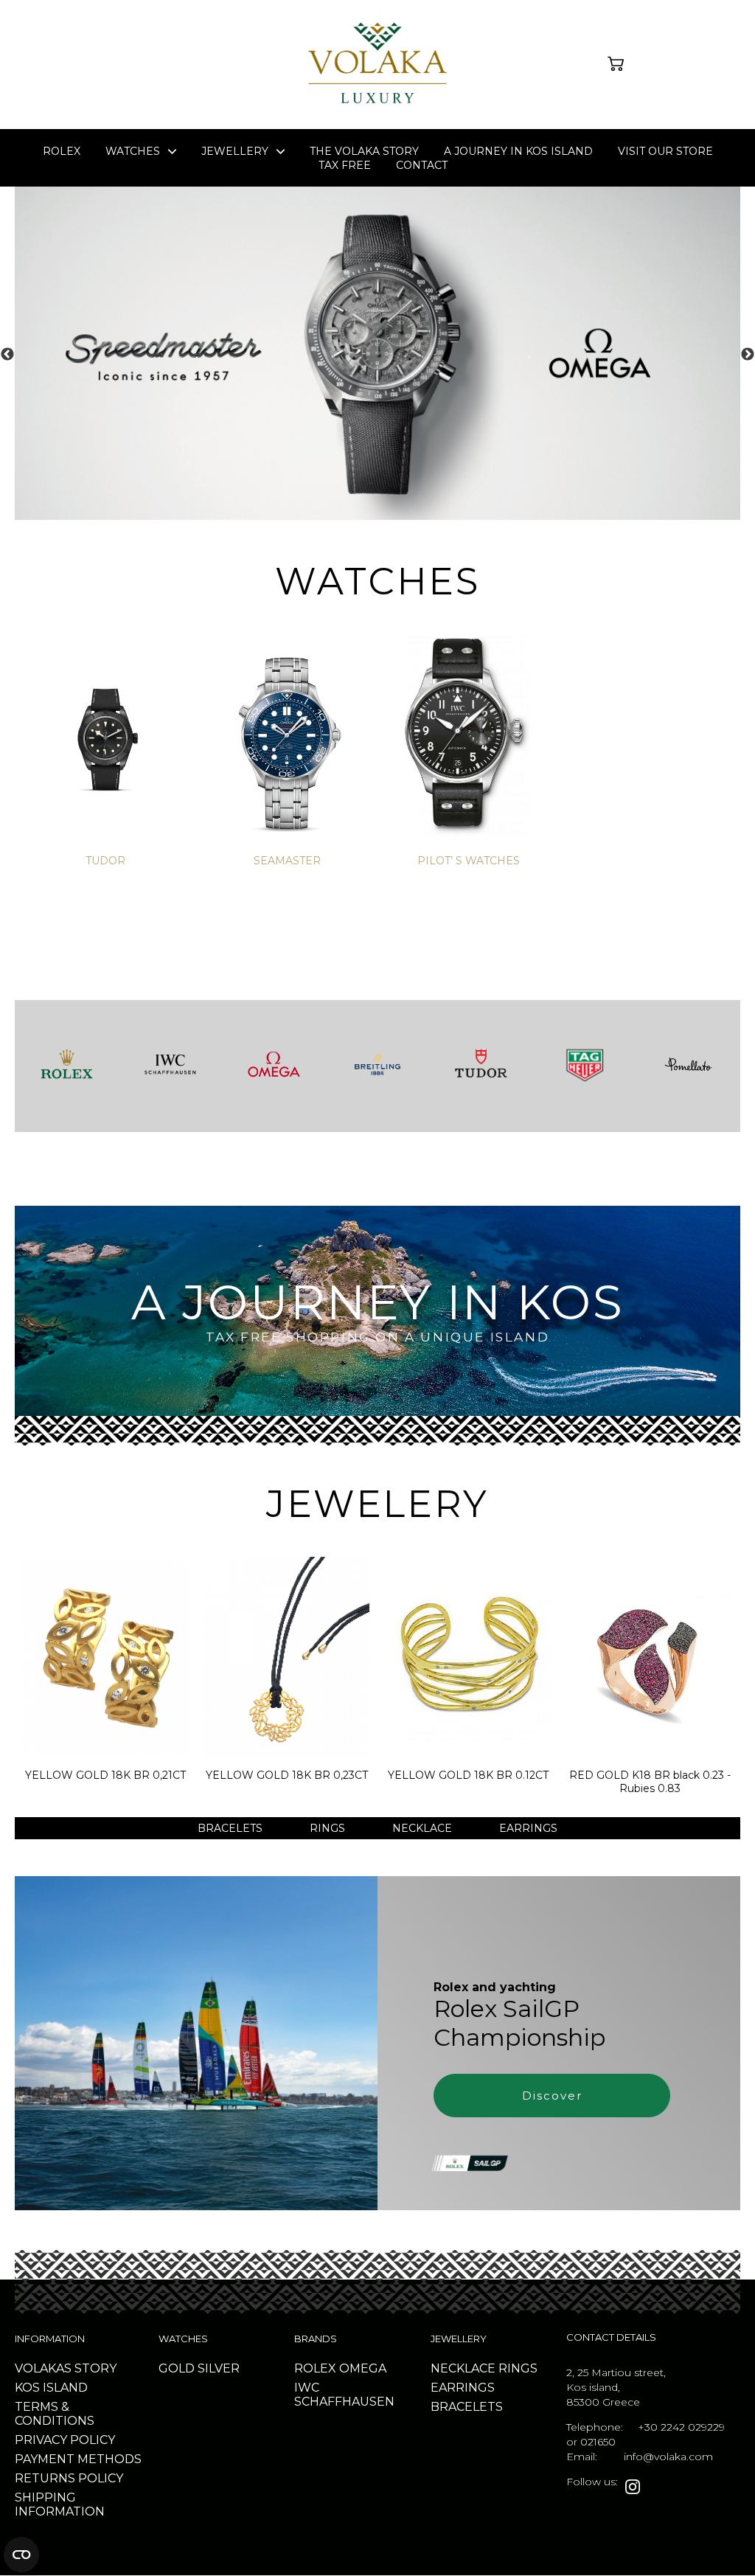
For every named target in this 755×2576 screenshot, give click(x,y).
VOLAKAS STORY (66, 2368)
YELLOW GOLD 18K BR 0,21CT (105, 1775)
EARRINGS (528, 1828)
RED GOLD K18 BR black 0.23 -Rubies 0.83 (650, 1782)
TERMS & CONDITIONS (55, 2414)
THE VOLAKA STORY (364, 151)
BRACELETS (230, 1828)
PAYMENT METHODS (78, 2459)
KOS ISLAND (51, 2388)
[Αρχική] (377, 107)
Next (748, 355)
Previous (7, 355)
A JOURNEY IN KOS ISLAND (518, 151)
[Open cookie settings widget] (21, 2555)
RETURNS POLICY (69, 2478)
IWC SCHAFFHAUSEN (344, 2395)
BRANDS (316, 2339)
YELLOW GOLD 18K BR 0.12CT (468, 1775)
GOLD (177, 2368)
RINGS (327, 1828)
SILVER (219, 2368)
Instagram (633, 2487)
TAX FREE (345, 165)
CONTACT (422, 165)
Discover (552, 2096)
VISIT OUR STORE (665, 151)
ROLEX (62, 151)
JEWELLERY (235, 151)
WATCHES (183, 2339)
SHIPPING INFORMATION (60, 2504)
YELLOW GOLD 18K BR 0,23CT (287, 1775)
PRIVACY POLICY (65, 2440)
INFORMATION (50, 2339)
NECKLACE (422, 1828)
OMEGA (363, 2368)
